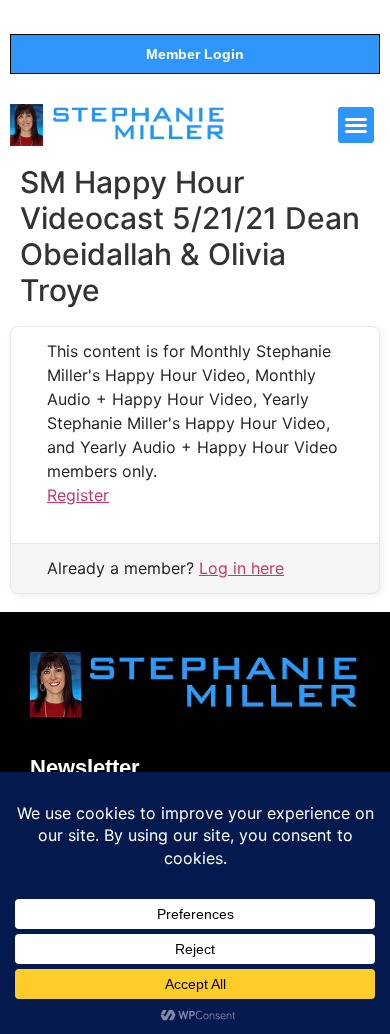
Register (78, 495)
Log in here (241, 568)
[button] (356, 125)
